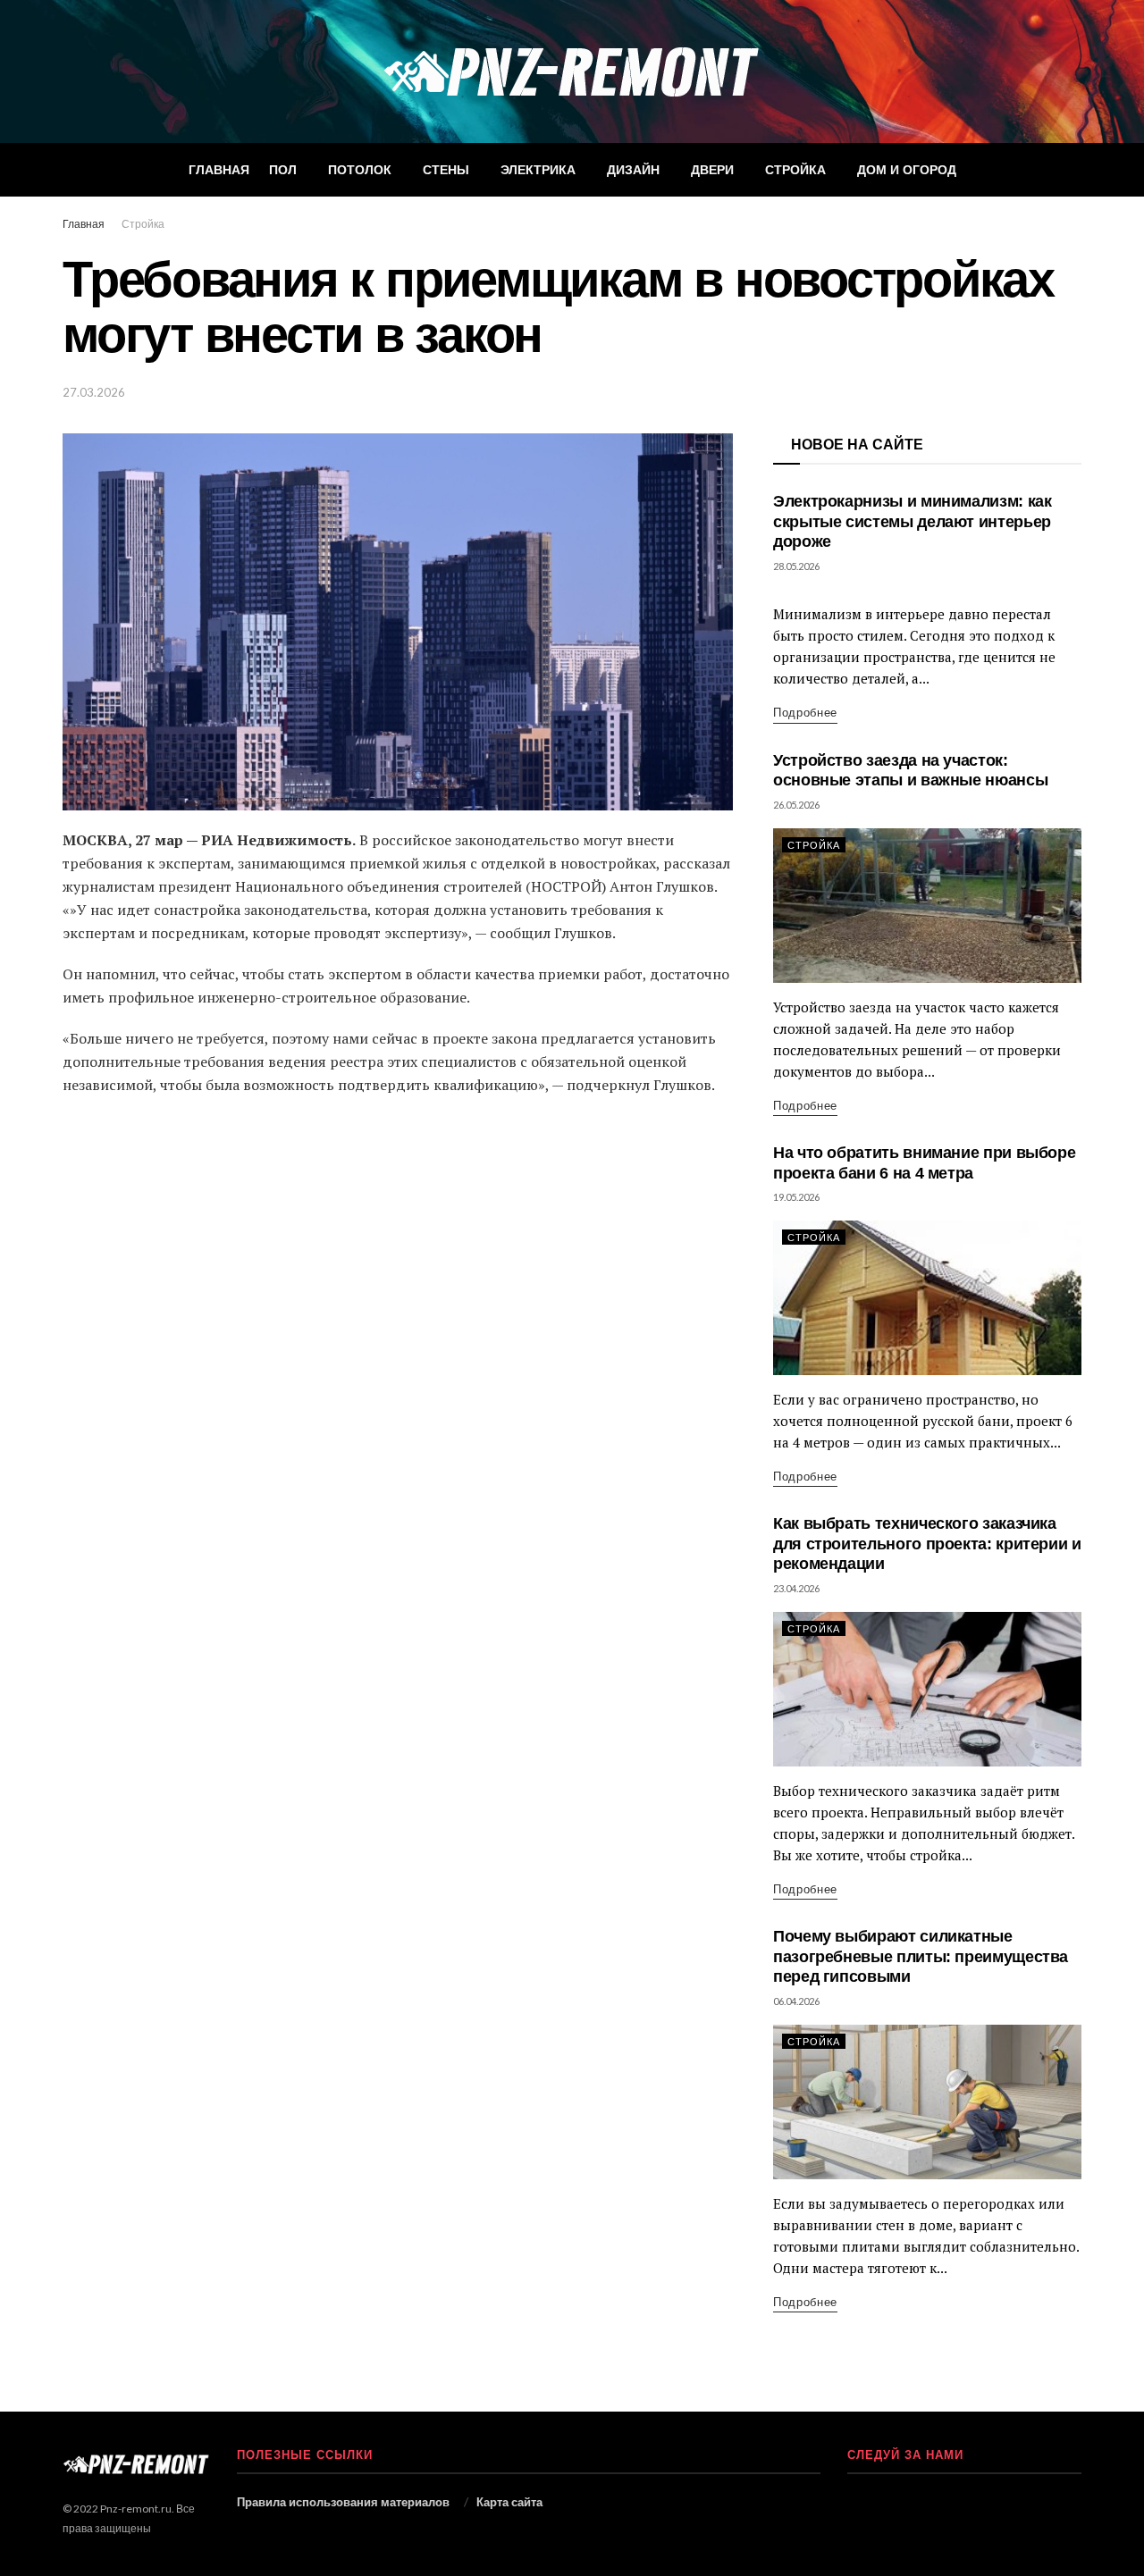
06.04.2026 (796, 2001)
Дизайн (633, 170)
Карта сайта (509, 2502)
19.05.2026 (796, 1197)
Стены (446, 170)
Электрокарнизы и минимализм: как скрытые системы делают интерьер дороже (912, 521)
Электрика (538, 170)
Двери (712, 170)
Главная (219, 170)
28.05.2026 (796, 566)
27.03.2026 (94, 392)
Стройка (795, 170)
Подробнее (805, 712)
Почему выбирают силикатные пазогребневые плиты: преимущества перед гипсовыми (921, 1956)
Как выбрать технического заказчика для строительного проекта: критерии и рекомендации (927, 1544)
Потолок (360, 170)
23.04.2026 (796, 1588)
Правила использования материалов (343, 2502)
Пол (283, 170)
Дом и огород (907, 170)
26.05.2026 (796, 805)
